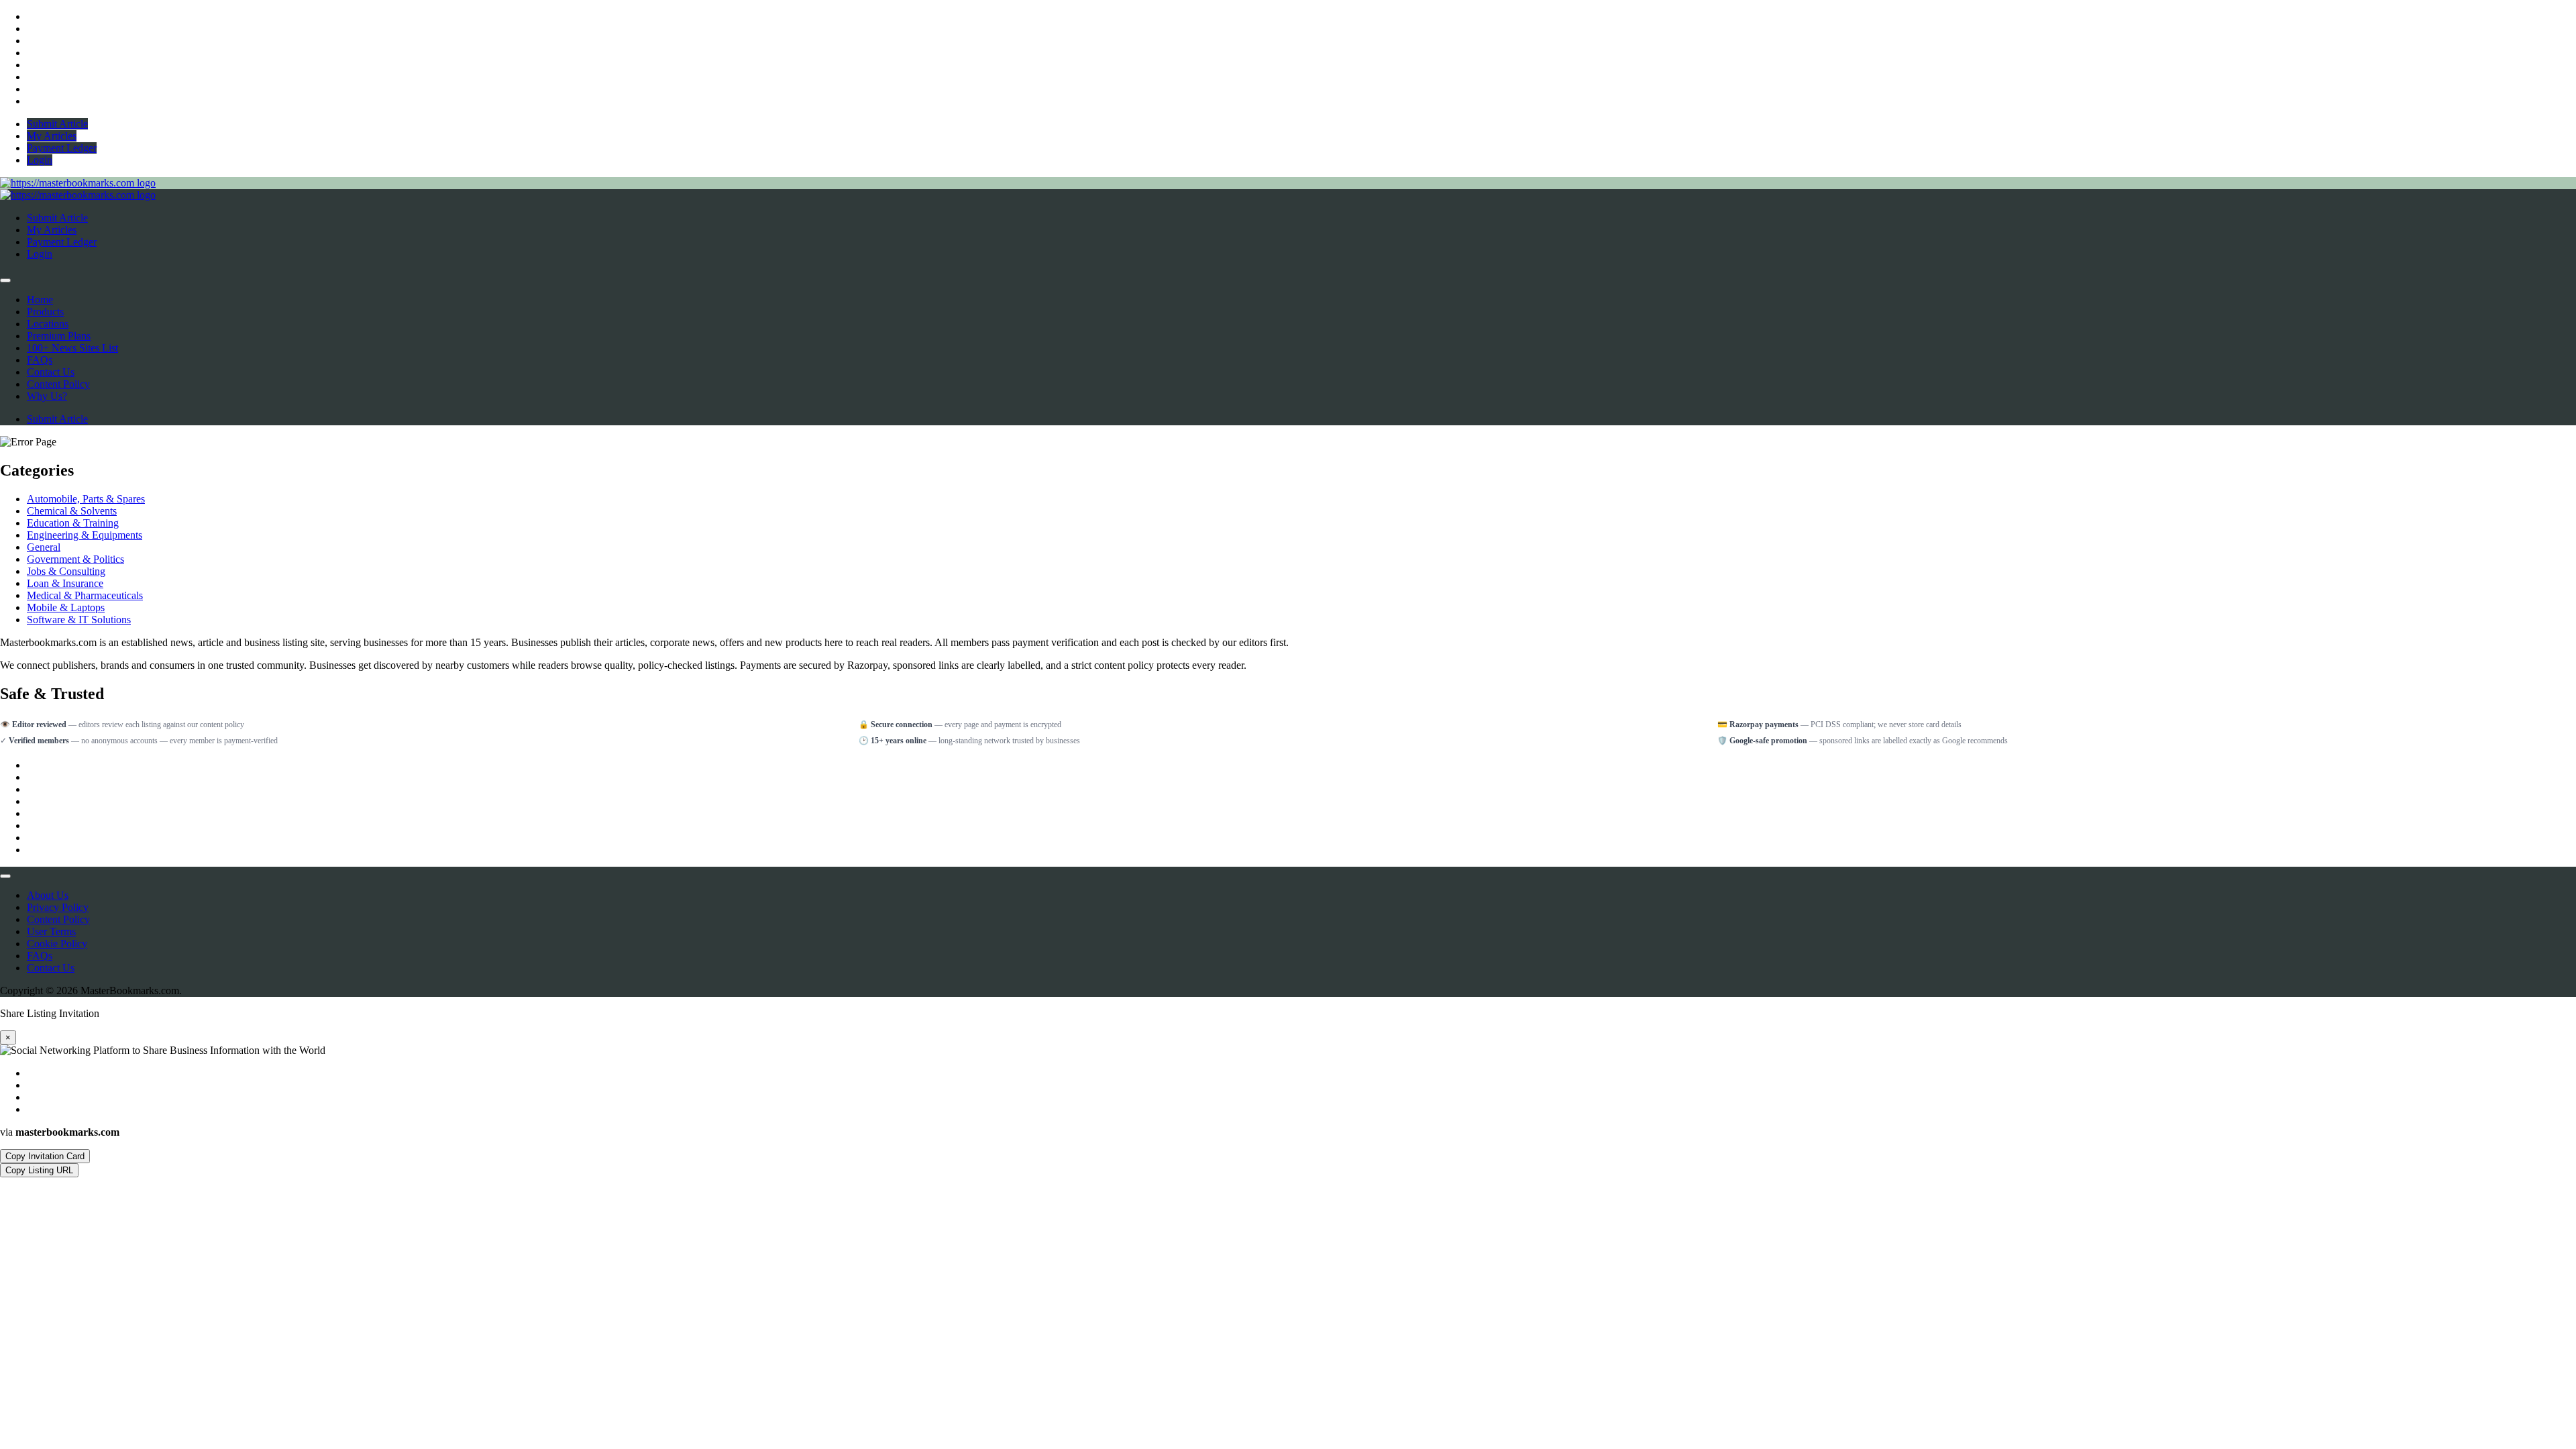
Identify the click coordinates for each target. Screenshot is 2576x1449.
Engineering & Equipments (85, 535)
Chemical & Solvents (72, 511)
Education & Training (73, 523)
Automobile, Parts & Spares (86, 499)
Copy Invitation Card (45, 1156)
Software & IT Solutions (79, 620)
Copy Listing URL (39, 1170)
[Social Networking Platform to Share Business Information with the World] (78, 183)
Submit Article (57, 419)
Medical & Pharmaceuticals (85, 595)
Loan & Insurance (65, 583)
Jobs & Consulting (66, 571)
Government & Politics (75, 559)
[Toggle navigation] (5, 280)
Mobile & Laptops (66, 607)
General (44, 547)
